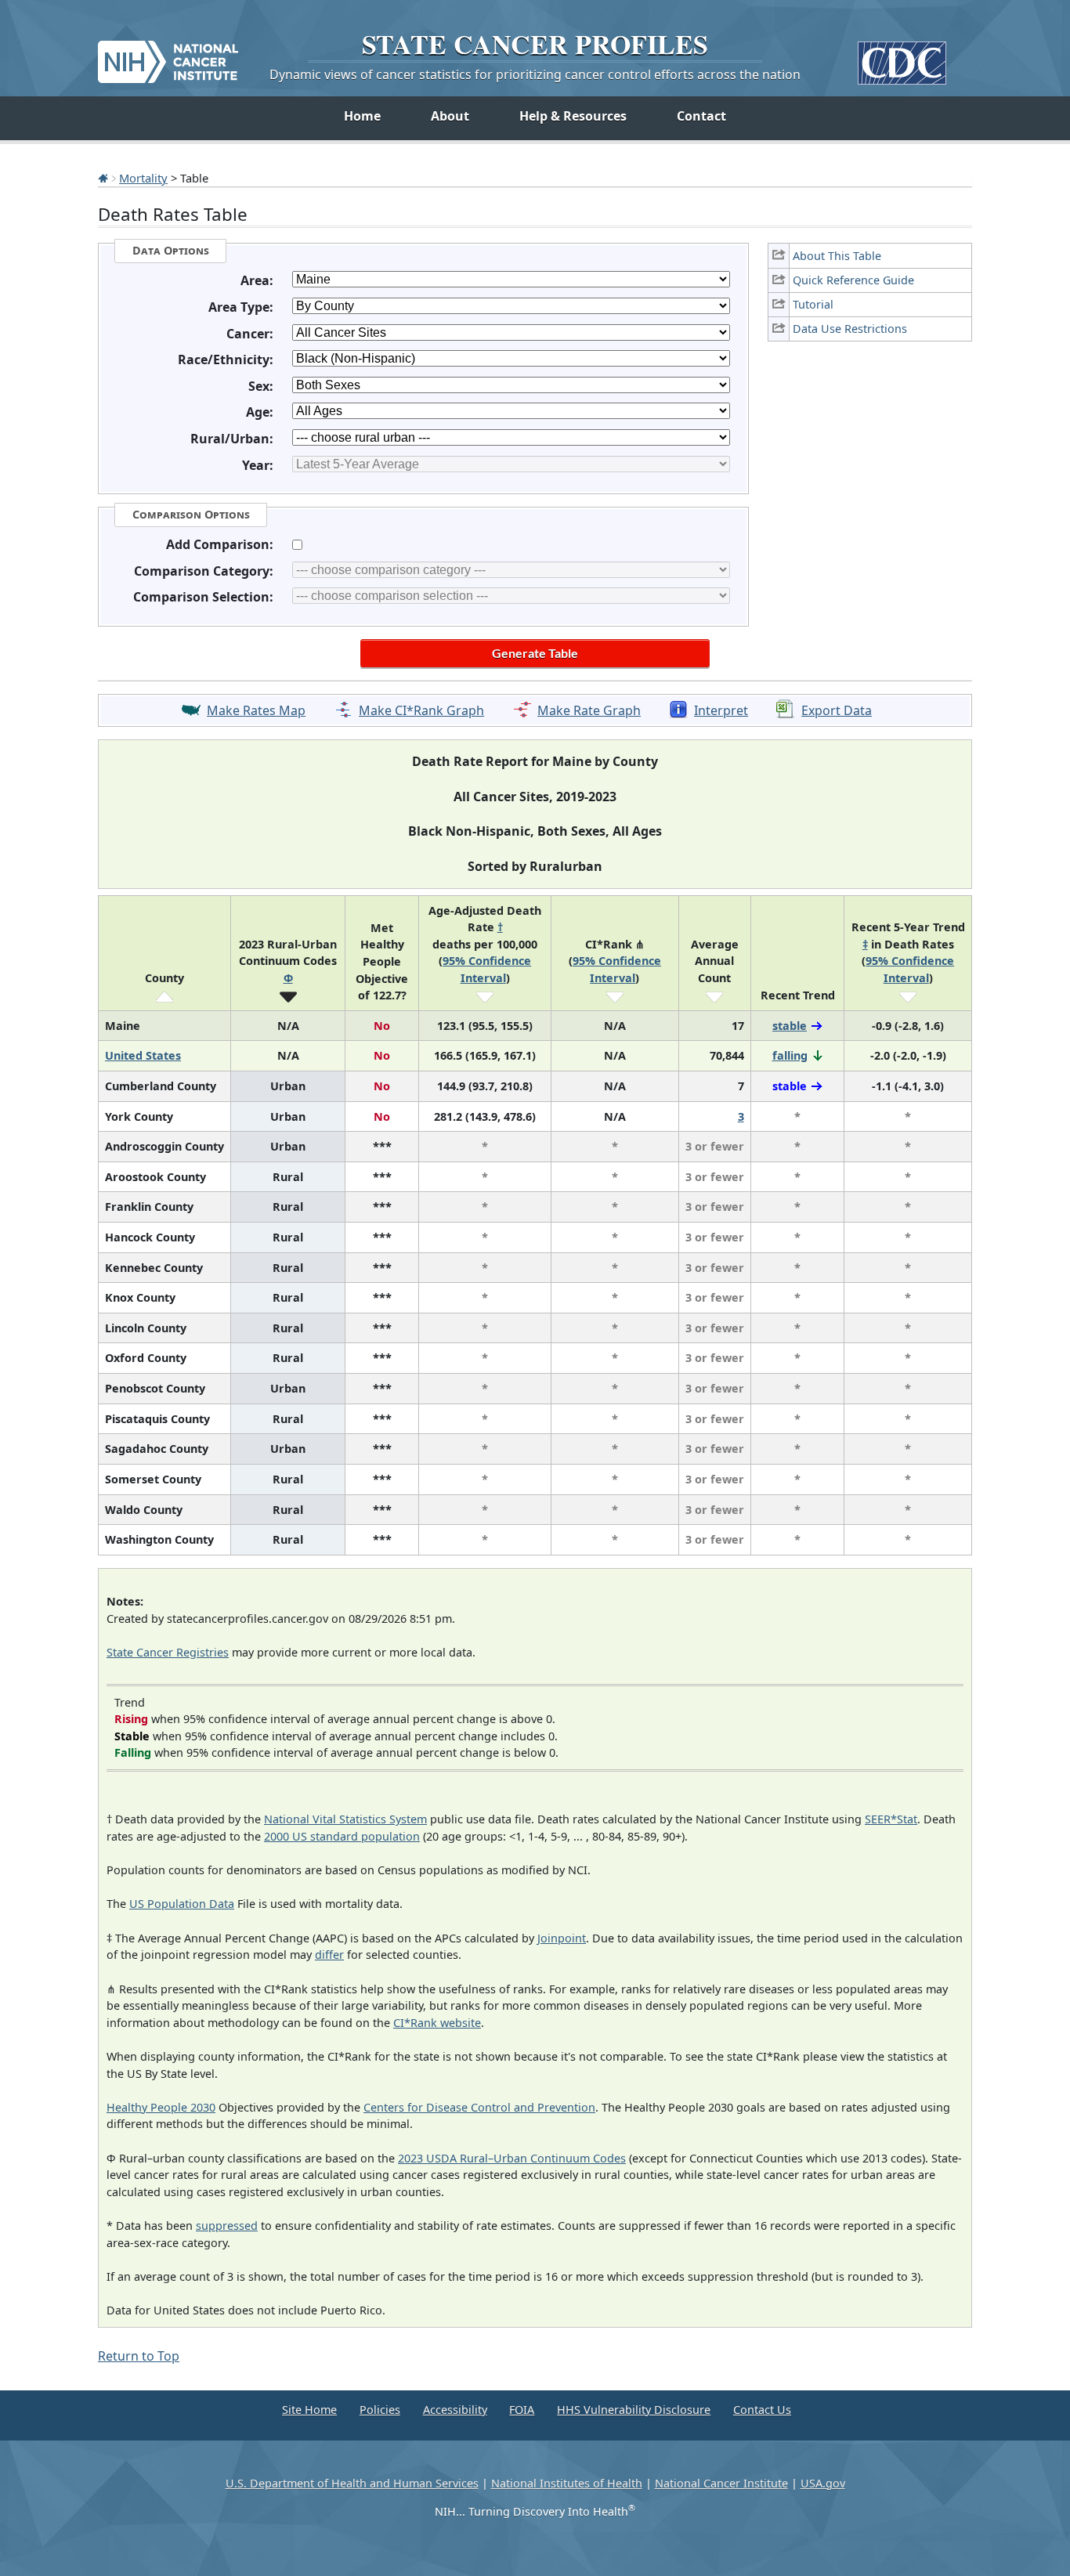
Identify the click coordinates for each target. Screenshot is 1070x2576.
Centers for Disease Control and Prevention (479, 2107)
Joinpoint (562, 1938)
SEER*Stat (891, 1819)
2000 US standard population (342, 1836)
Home (362, 116)
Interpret (721, 710)
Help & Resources (573, 116)
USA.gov (823, 2483)
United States (143, 1055)
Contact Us (762, 2410)
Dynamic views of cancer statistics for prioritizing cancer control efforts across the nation (535, 74)
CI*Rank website (437, 2023)
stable (790, 1026)
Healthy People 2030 (161, 2107)
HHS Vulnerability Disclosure (634, 2410)
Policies (380, 2410)
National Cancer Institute (721, 2483)
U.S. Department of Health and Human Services (352, 2483)
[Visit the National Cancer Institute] (168, 56)
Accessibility (455, 2410)
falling (790, 1055)
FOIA (522, 2410)
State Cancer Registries (168, 1652)
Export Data (837, 710)
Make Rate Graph (589, 710)
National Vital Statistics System (345, 1819)
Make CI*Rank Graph (421, 710)
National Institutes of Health (567, 2483)
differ (329, 1955)
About (450, 116)
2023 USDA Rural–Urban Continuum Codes (512, 2158)
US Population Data (182, 1904)
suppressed (227, 2226)
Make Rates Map (256, 710)
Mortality (143, 178)
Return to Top (139, 2356)
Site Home (309, 2410)
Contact (701, 116)
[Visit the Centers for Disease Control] (902, 57)
